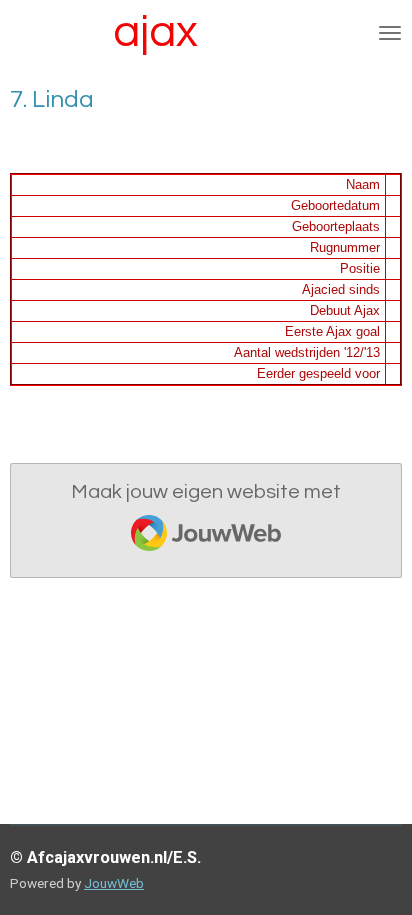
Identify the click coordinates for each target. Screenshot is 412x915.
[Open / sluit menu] (390, 32)
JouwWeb (114, 883)
